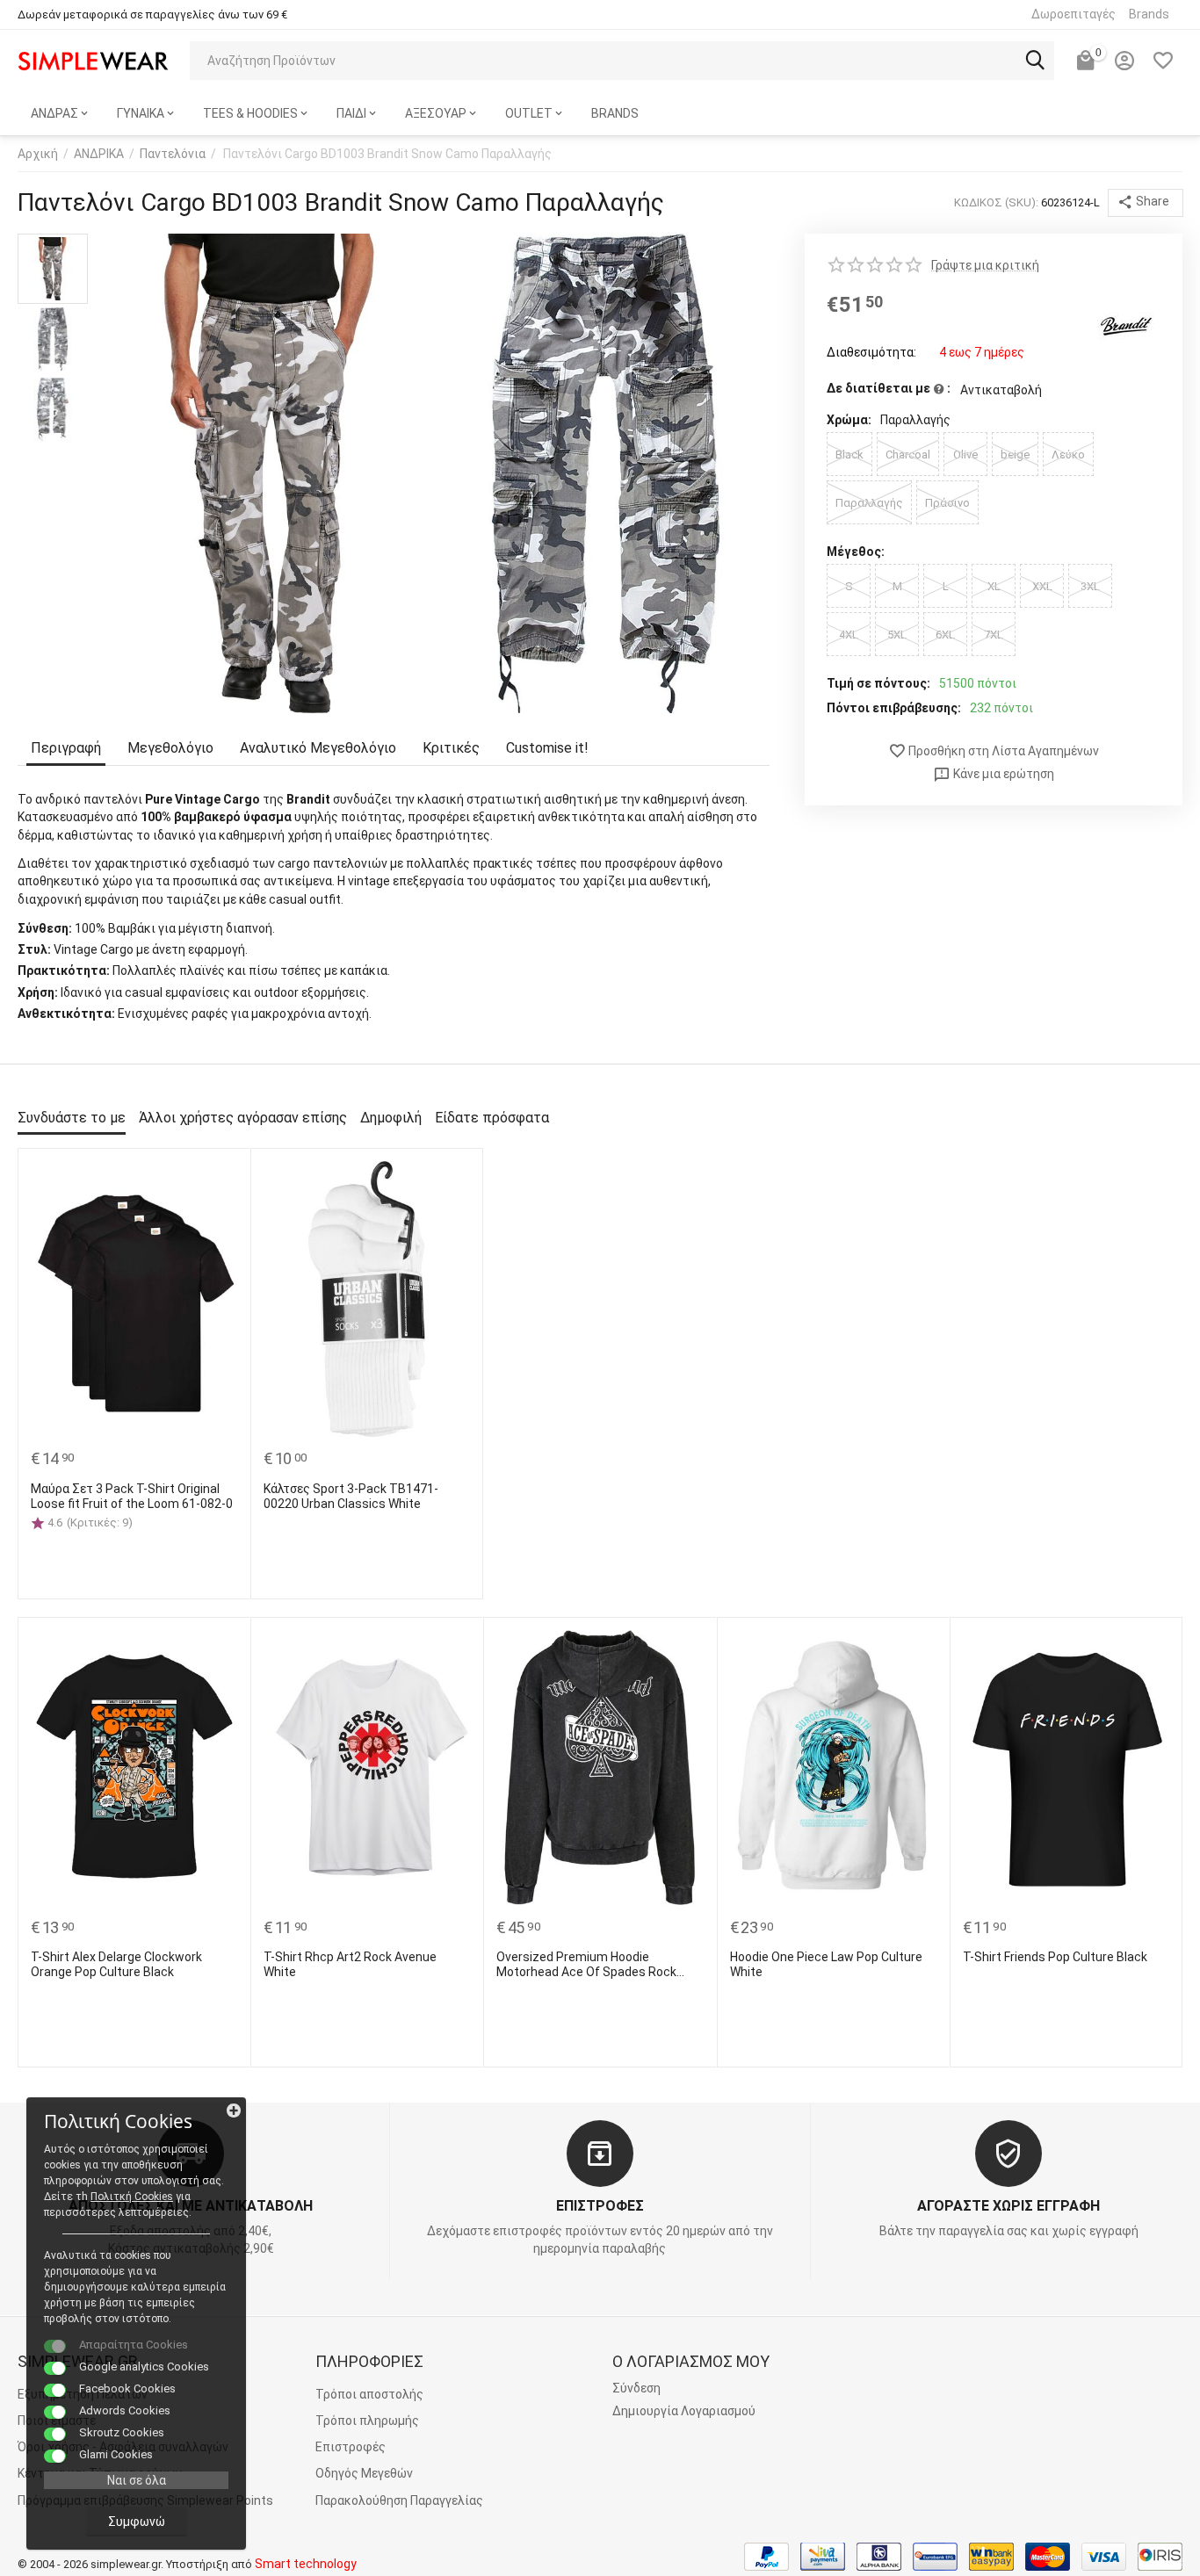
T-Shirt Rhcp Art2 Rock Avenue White (350, 1964)
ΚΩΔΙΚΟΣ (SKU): (996, 202)
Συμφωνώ (137, 2522)
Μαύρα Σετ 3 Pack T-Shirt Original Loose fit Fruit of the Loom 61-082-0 (132, 1496)
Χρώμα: (849, 420)
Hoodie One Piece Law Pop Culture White (826, 1964)
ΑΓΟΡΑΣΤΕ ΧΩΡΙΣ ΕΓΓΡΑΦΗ (1008, 2206)
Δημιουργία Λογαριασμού (684, 2411)
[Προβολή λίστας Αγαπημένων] (1163, 61)
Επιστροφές (351, 2447)
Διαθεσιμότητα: (871, 352)
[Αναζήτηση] (1035, 61)
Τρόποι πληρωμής (367, 2421)
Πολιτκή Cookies (132, 2197)
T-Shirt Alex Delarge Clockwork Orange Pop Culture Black (116, 1964)
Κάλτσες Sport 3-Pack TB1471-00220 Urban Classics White (351, 1496)
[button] (1146, 203)
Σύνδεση (636, 2388)
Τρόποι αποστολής (369, 2394)
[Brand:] (1125, 325)
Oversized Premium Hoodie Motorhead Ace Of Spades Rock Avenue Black (586, 1965)
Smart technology (306, 2564)
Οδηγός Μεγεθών (364, 2473)
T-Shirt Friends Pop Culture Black (1055, 1957)
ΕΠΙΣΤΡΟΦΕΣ (600, 2206)
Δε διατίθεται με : (889, 388)
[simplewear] (93, 60)
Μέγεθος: (856, 552)
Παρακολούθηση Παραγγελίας (399, 2500)
